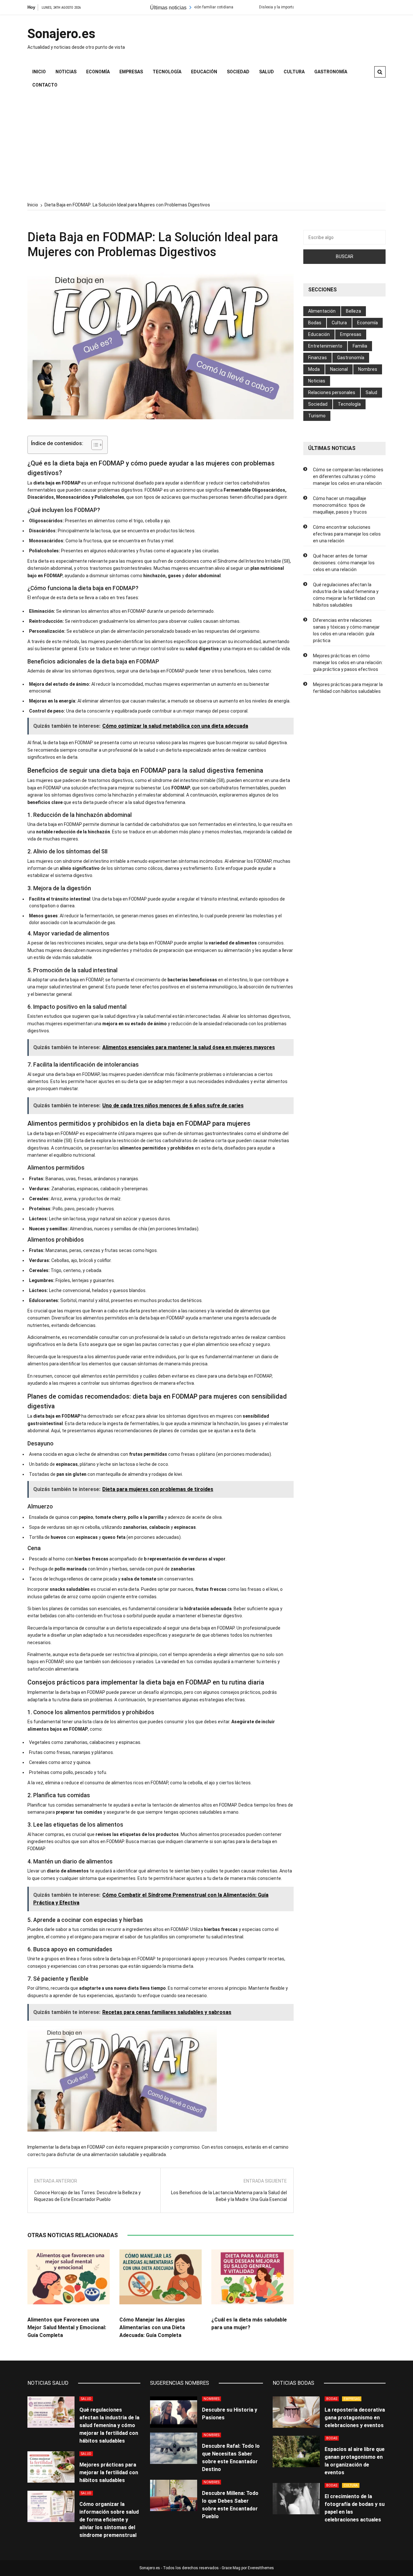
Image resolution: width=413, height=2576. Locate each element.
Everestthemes (261, 2568)
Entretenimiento (325, 346)
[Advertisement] (206, 147)
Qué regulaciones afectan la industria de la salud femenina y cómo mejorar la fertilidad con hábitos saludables (346, 595)
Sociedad (238, 72)
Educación (204, 72)
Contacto (45, 85)
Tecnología (167, 72)
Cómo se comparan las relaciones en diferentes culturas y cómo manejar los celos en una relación (348, 476)
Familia (360, 346)
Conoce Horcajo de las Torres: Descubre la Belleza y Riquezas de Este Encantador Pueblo (87, 2196)
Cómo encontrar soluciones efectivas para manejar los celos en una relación (347, 534)
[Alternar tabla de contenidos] (94, 445)
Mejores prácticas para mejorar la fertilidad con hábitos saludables (348, 688)
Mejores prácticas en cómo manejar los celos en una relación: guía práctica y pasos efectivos (348, 662)
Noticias (66, 72)
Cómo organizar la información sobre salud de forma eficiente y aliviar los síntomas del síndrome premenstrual (109, 2520)
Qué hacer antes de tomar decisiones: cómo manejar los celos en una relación (344, 563)
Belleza (353, 311)
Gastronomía (331, 72)
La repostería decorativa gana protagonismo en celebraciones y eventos (355, 2418)
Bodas (315, 323)
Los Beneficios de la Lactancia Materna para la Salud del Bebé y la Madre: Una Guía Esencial (229, 2196)
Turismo (317, 416)
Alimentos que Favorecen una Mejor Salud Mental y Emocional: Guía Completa (67, 2327)
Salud (267, 72)
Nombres (368, 369)
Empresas (131, 72)
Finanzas (317, 358)
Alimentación (322, 311)
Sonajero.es (61, 34)
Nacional (339, 369)
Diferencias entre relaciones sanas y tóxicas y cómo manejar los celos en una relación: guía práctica (346, 630)
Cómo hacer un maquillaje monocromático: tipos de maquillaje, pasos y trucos (340, 505)
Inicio (39, 72)
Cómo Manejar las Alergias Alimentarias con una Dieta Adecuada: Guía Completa (152, 2327)
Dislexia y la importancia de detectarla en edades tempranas (250, 7)
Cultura (294, 72)
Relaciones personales (332, 392)
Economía (98, 72)
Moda (314, 369)
